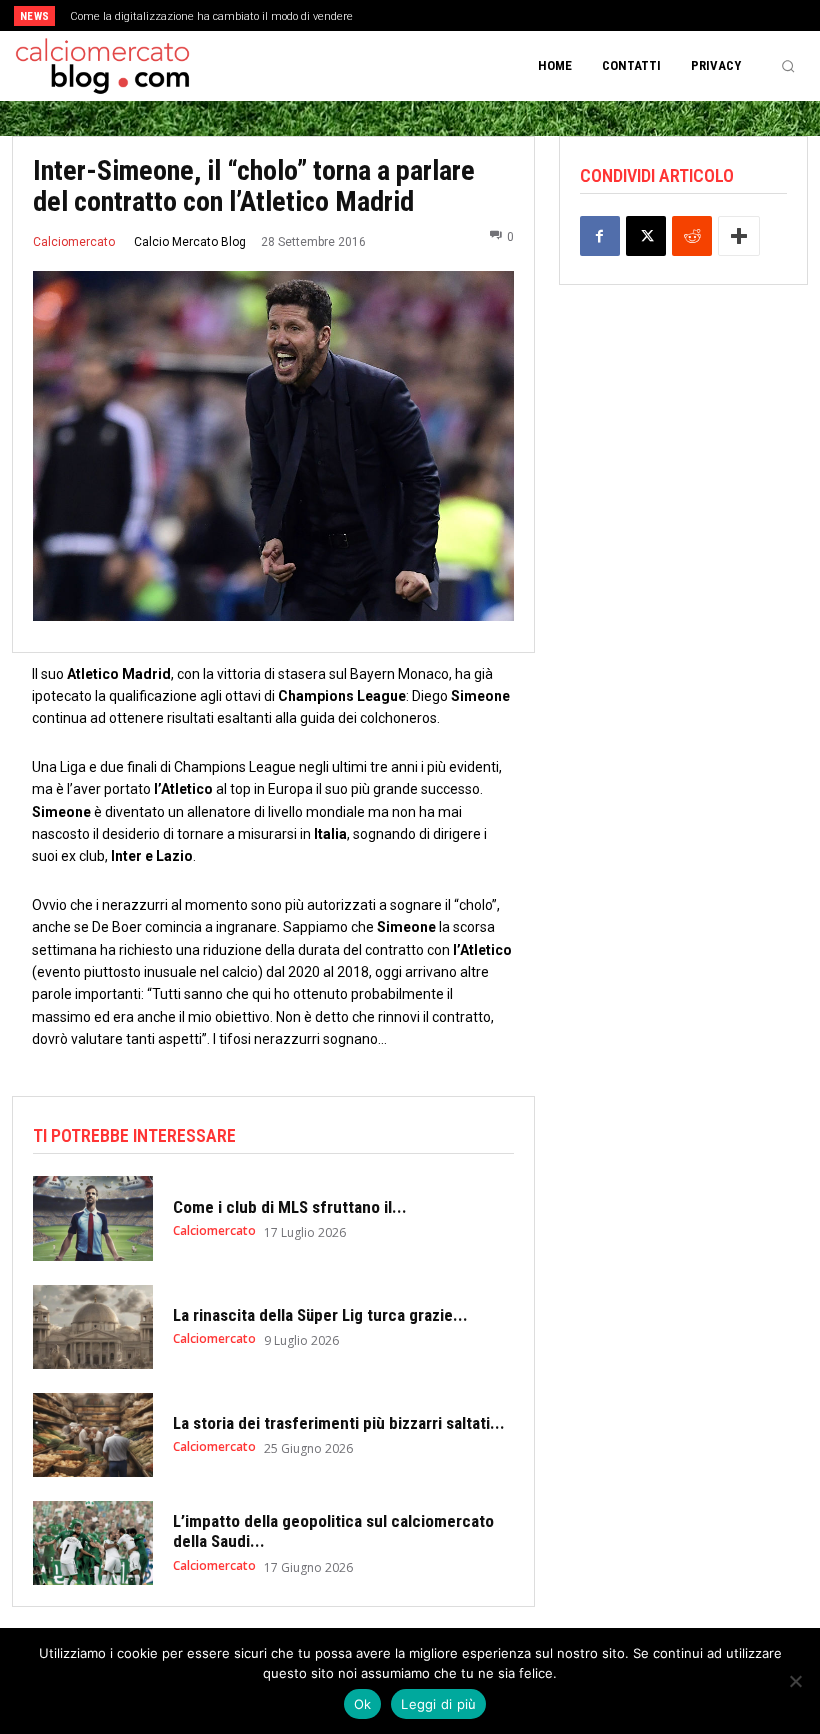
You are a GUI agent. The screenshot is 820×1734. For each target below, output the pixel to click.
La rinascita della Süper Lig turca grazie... (320, 1315)
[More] (739, 236)
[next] (451, 15)
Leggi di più (438, 1704)
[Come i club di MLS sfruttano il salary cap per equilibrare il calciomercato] (93, 1218)
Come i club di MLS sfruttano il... (290, 1207)
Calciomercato (74, 242)
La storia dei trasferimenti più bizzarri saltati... (339, 1423)
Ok (363, 1704)
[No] (795, 1681)
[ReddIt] (692, 236)
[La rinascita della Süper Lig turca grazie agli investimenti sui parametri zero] (93, 1327)
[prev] (419, 15)
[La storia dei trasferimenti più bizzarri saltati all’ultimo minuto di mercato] (93, 1435)
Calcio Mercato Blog (190, 242)
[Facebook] (600, 236)
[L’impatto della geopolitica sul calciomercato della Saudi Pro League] (93, 1543)
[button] (788, 66)
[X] (646, 236)
